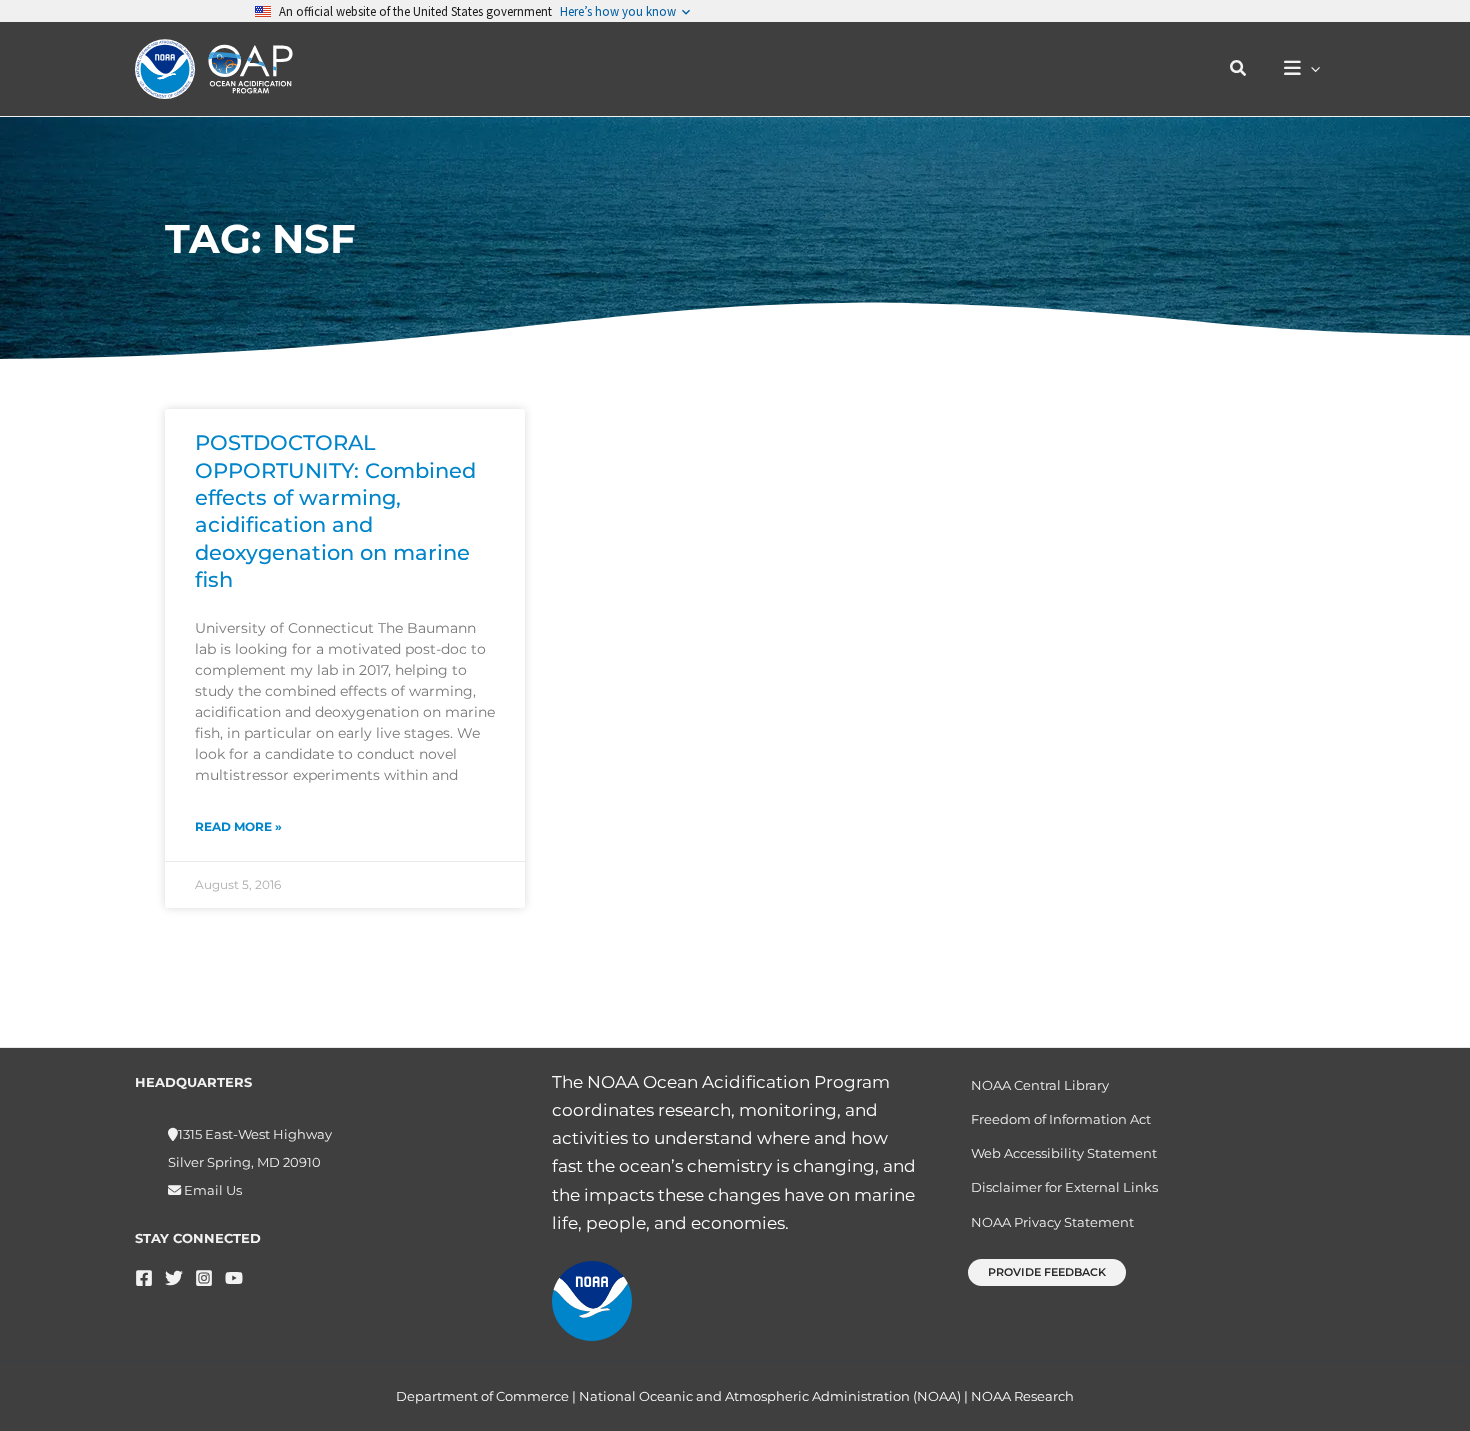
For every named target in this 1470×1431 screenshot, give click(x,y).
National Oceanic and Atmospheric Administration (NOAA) (770, 1396)
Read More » (238, 826)
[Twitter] (174, 1278)
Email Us (211, 1190)
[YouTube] (234, 1278)
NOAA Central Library (1040, 1085)
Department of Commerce (482, 1396)
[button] (1239, 69)
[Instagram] (204, 1278)
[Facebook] (144, 1278)
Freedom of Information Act (1061, 1119)
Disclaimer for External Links (1064, 1187)
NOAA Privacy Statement (1052, 1222)
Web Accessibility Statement (1064, 1153)
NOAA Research (1022, 1396)
